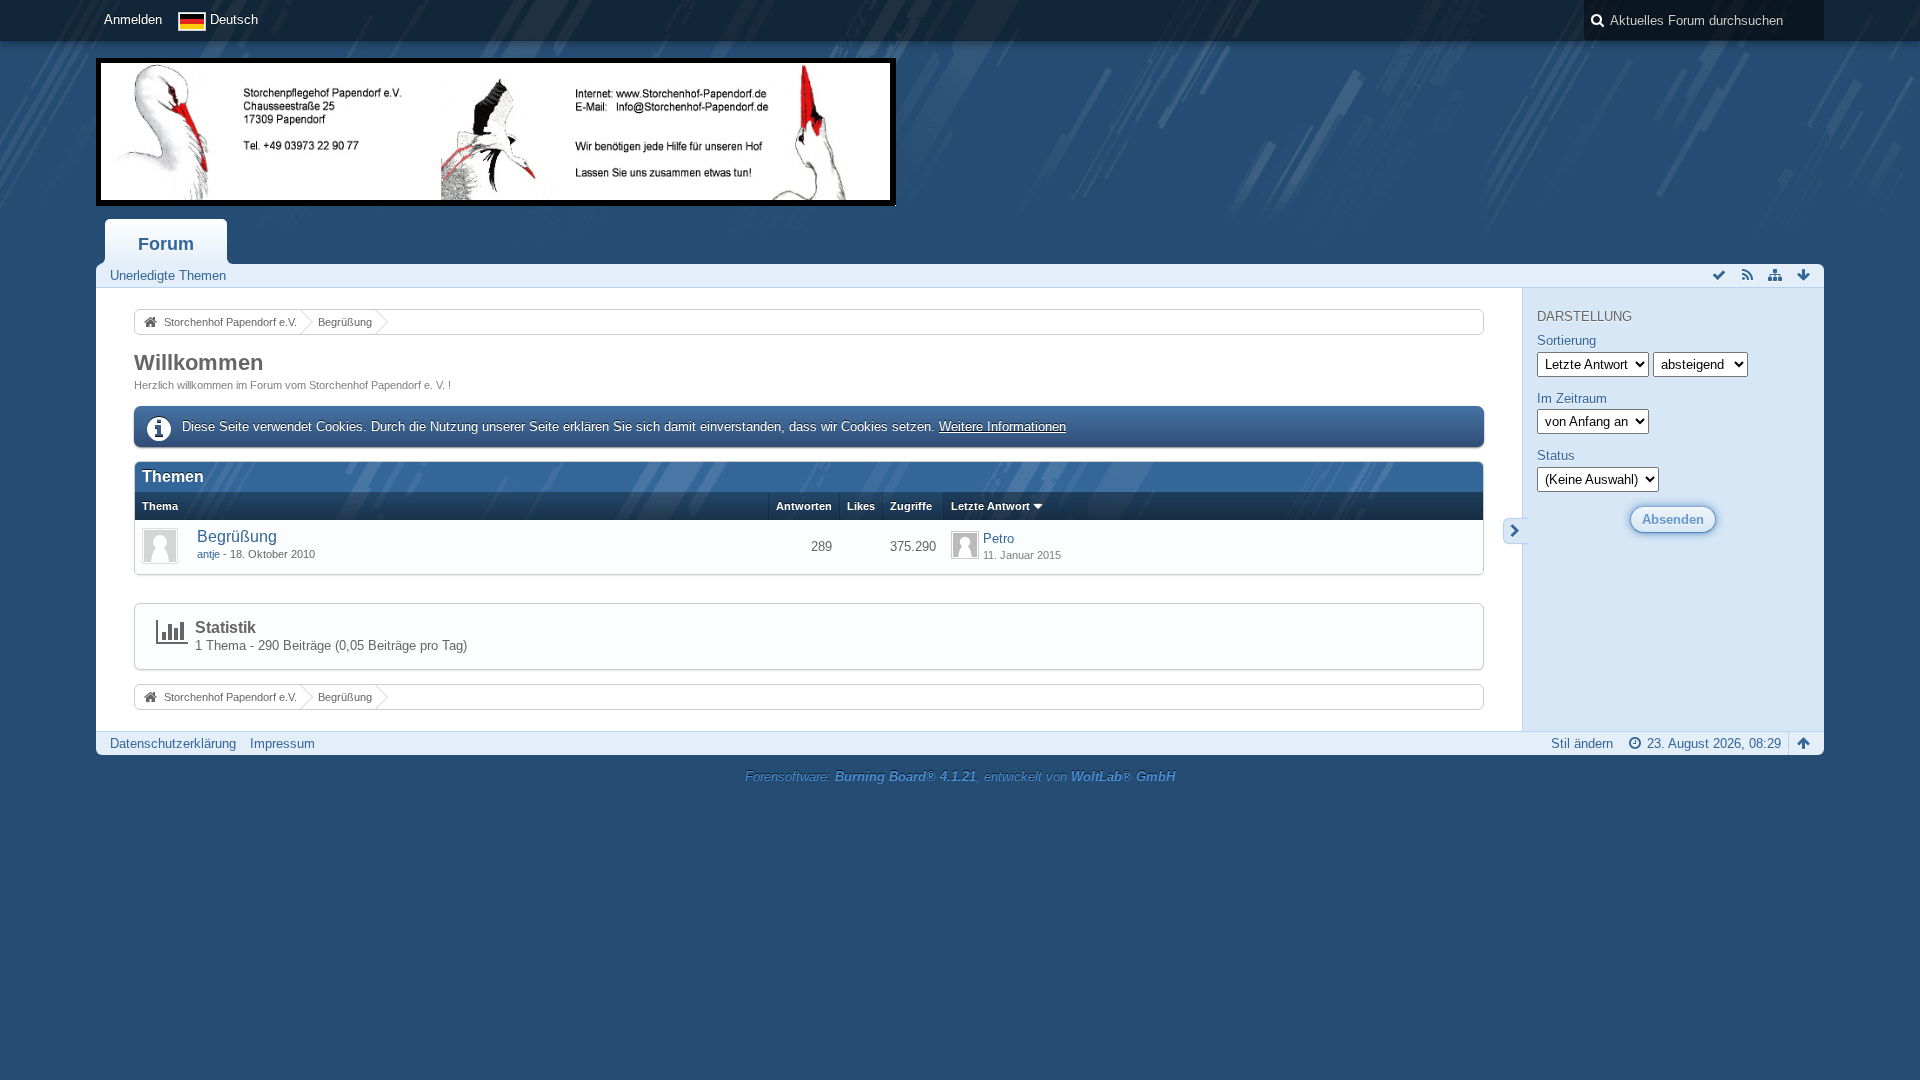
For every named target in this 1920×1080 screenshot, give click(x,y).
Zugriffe (911, 506)
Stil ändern (1582, 743)
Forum (166, 244)
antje (208, 554)
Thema (160, 506)
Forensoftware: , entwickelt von (960, 776)
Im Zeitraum (1572, 398)
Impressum (282, 743)
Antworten (804, 506)
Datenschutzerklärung (173, 743)
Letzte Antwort (990, 506)
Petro (998, 538)
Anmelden (133, 19)
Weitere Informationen (1002, 426)
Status (1556, 455)
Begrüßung (237, 536)
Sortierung (1566, 340)
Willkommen (198, 362)
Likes (861, 506)
